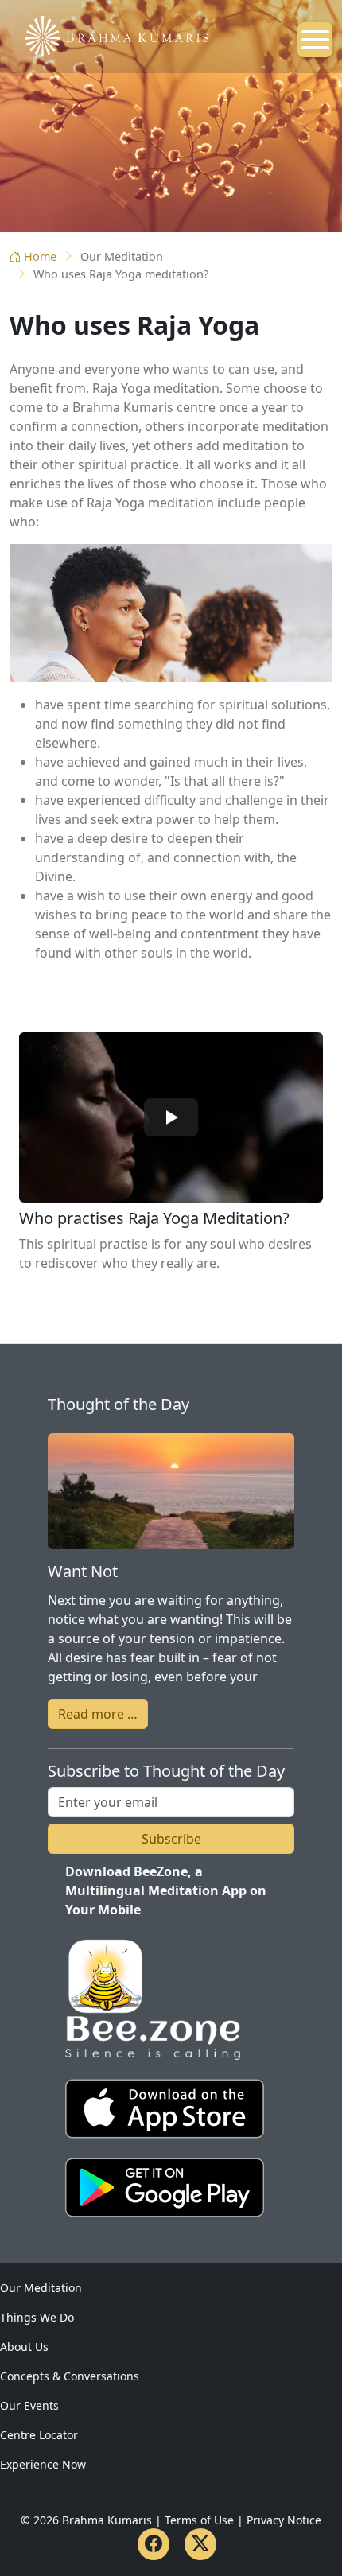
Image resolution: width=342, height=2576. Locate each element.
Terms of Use (199, 2520)
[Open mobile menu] (315, 40)
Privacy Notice (284, 2520)
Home (40, 256)
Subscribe (171, 1839)
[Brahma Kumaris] (109, 34)
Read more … (98, 1714)
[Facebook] (154, 2544)
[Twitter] (200, 2544)
